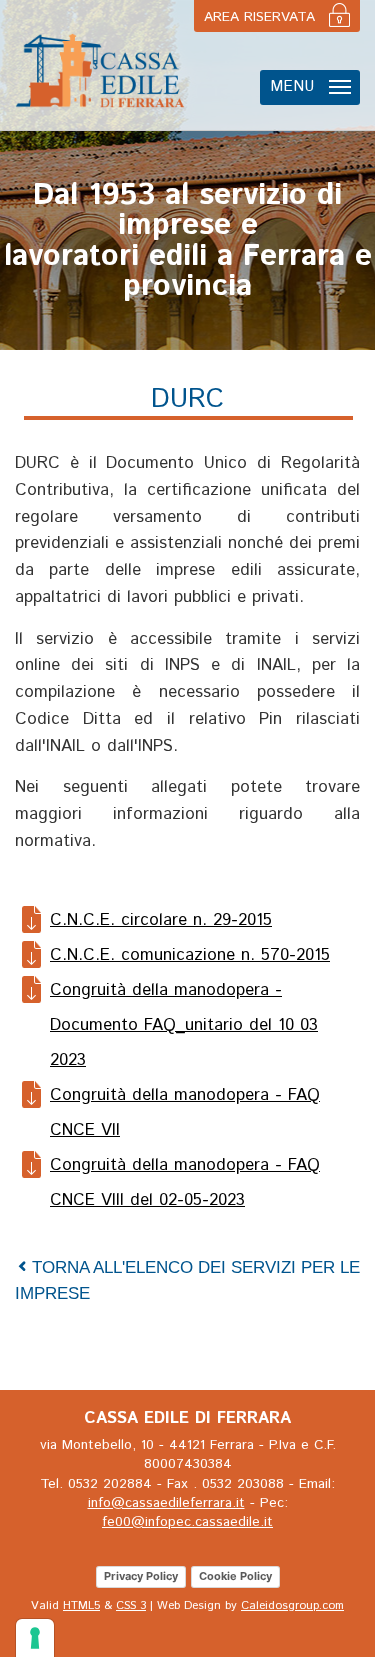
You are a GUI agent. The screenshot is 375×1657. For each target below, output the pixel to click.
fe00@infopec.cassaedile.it (187, 1522)
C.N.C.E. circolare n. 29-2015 (161, 920)
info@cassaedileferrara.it (166, 1503)
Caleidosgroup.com (292, 1605)
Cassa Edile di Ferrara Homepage (100, 70)
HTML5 (81, 1605)
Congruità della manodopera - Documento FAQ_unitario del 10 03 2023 (184, 1025)
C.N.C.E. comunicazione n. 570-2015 (190, 955)
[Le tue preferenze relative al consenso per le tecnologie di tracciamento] (35, 1638)
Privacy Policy (141, 1576)
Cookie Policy (235, 1576)
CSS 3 (131, 1605)
